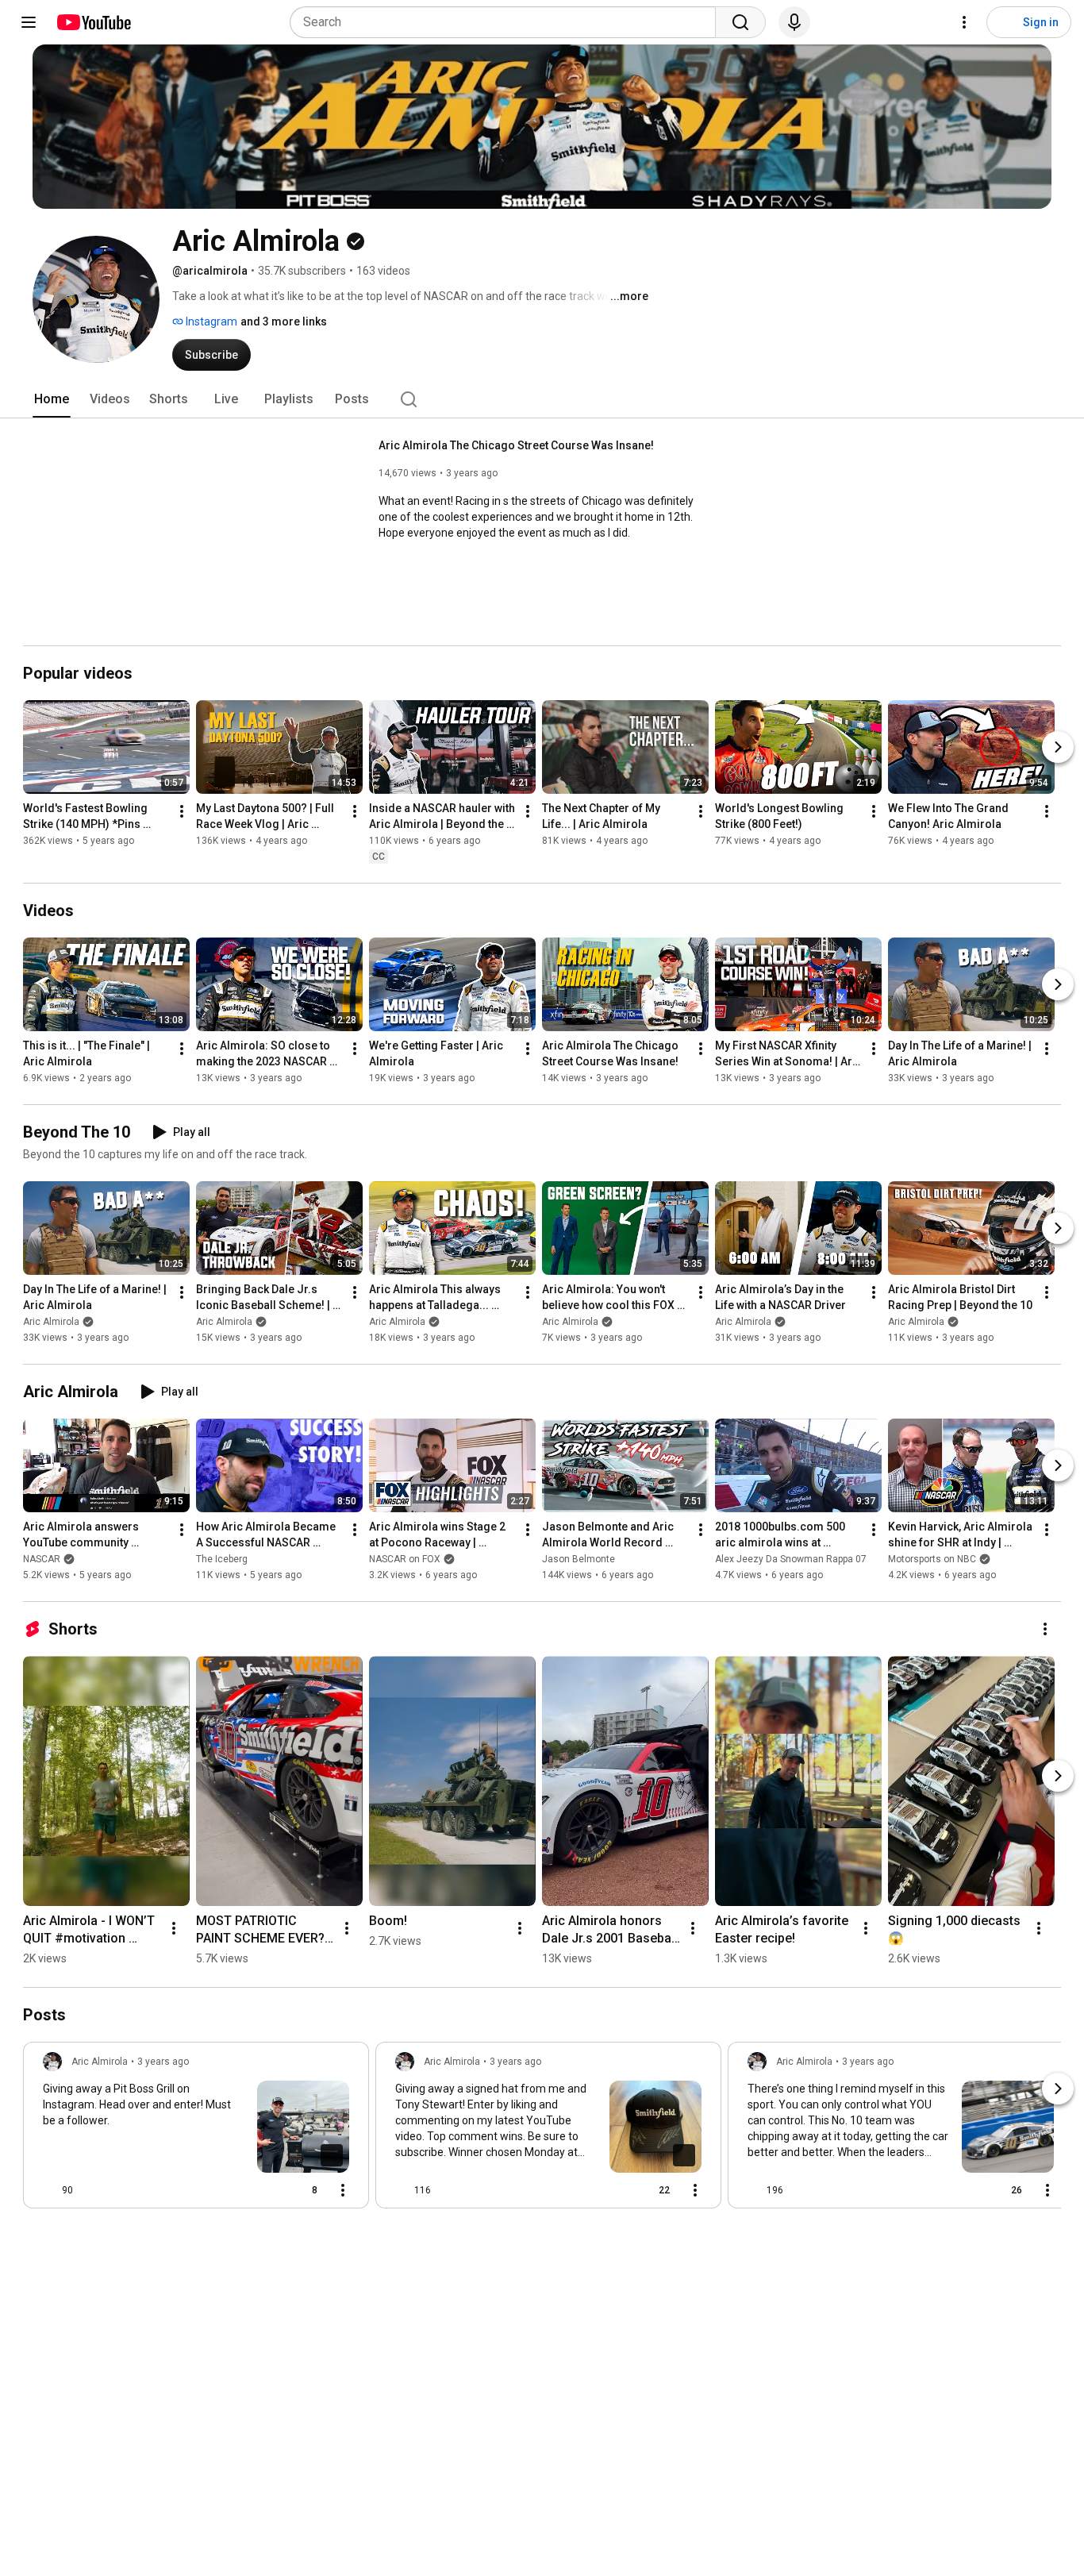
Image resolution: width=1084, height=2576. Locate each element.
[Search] (740, 22)
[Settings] (964, 22)
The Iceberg (222, 1559)
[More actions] (182, 811)
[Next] (1058, 747)
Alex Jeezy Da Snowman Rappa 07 (791, 1559)
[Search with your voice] (794, 22)
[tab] (52, 399)
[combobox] (507, 22)
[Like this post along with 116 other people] (402, 2190)
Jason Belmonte (579, 1559)
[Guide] (29, 22)
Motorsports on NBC (932, 1559)
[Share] (263, 2190)
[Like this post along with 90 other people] (49, 2190)
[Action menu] (343, 2190)
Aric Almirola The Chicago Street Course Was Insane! (516, 445)
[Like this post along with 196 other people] (754, 2190)
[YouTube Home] (93, 22)
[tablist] (542, 399)
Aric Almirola (51, 1322)
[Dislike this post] (92, 2190)
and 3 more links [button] (284, 322)
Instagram (210, 322)
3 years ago (163, 2062)
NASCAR (42, 1559)
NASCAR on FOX (405, 1559)
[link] (196, 2130)
